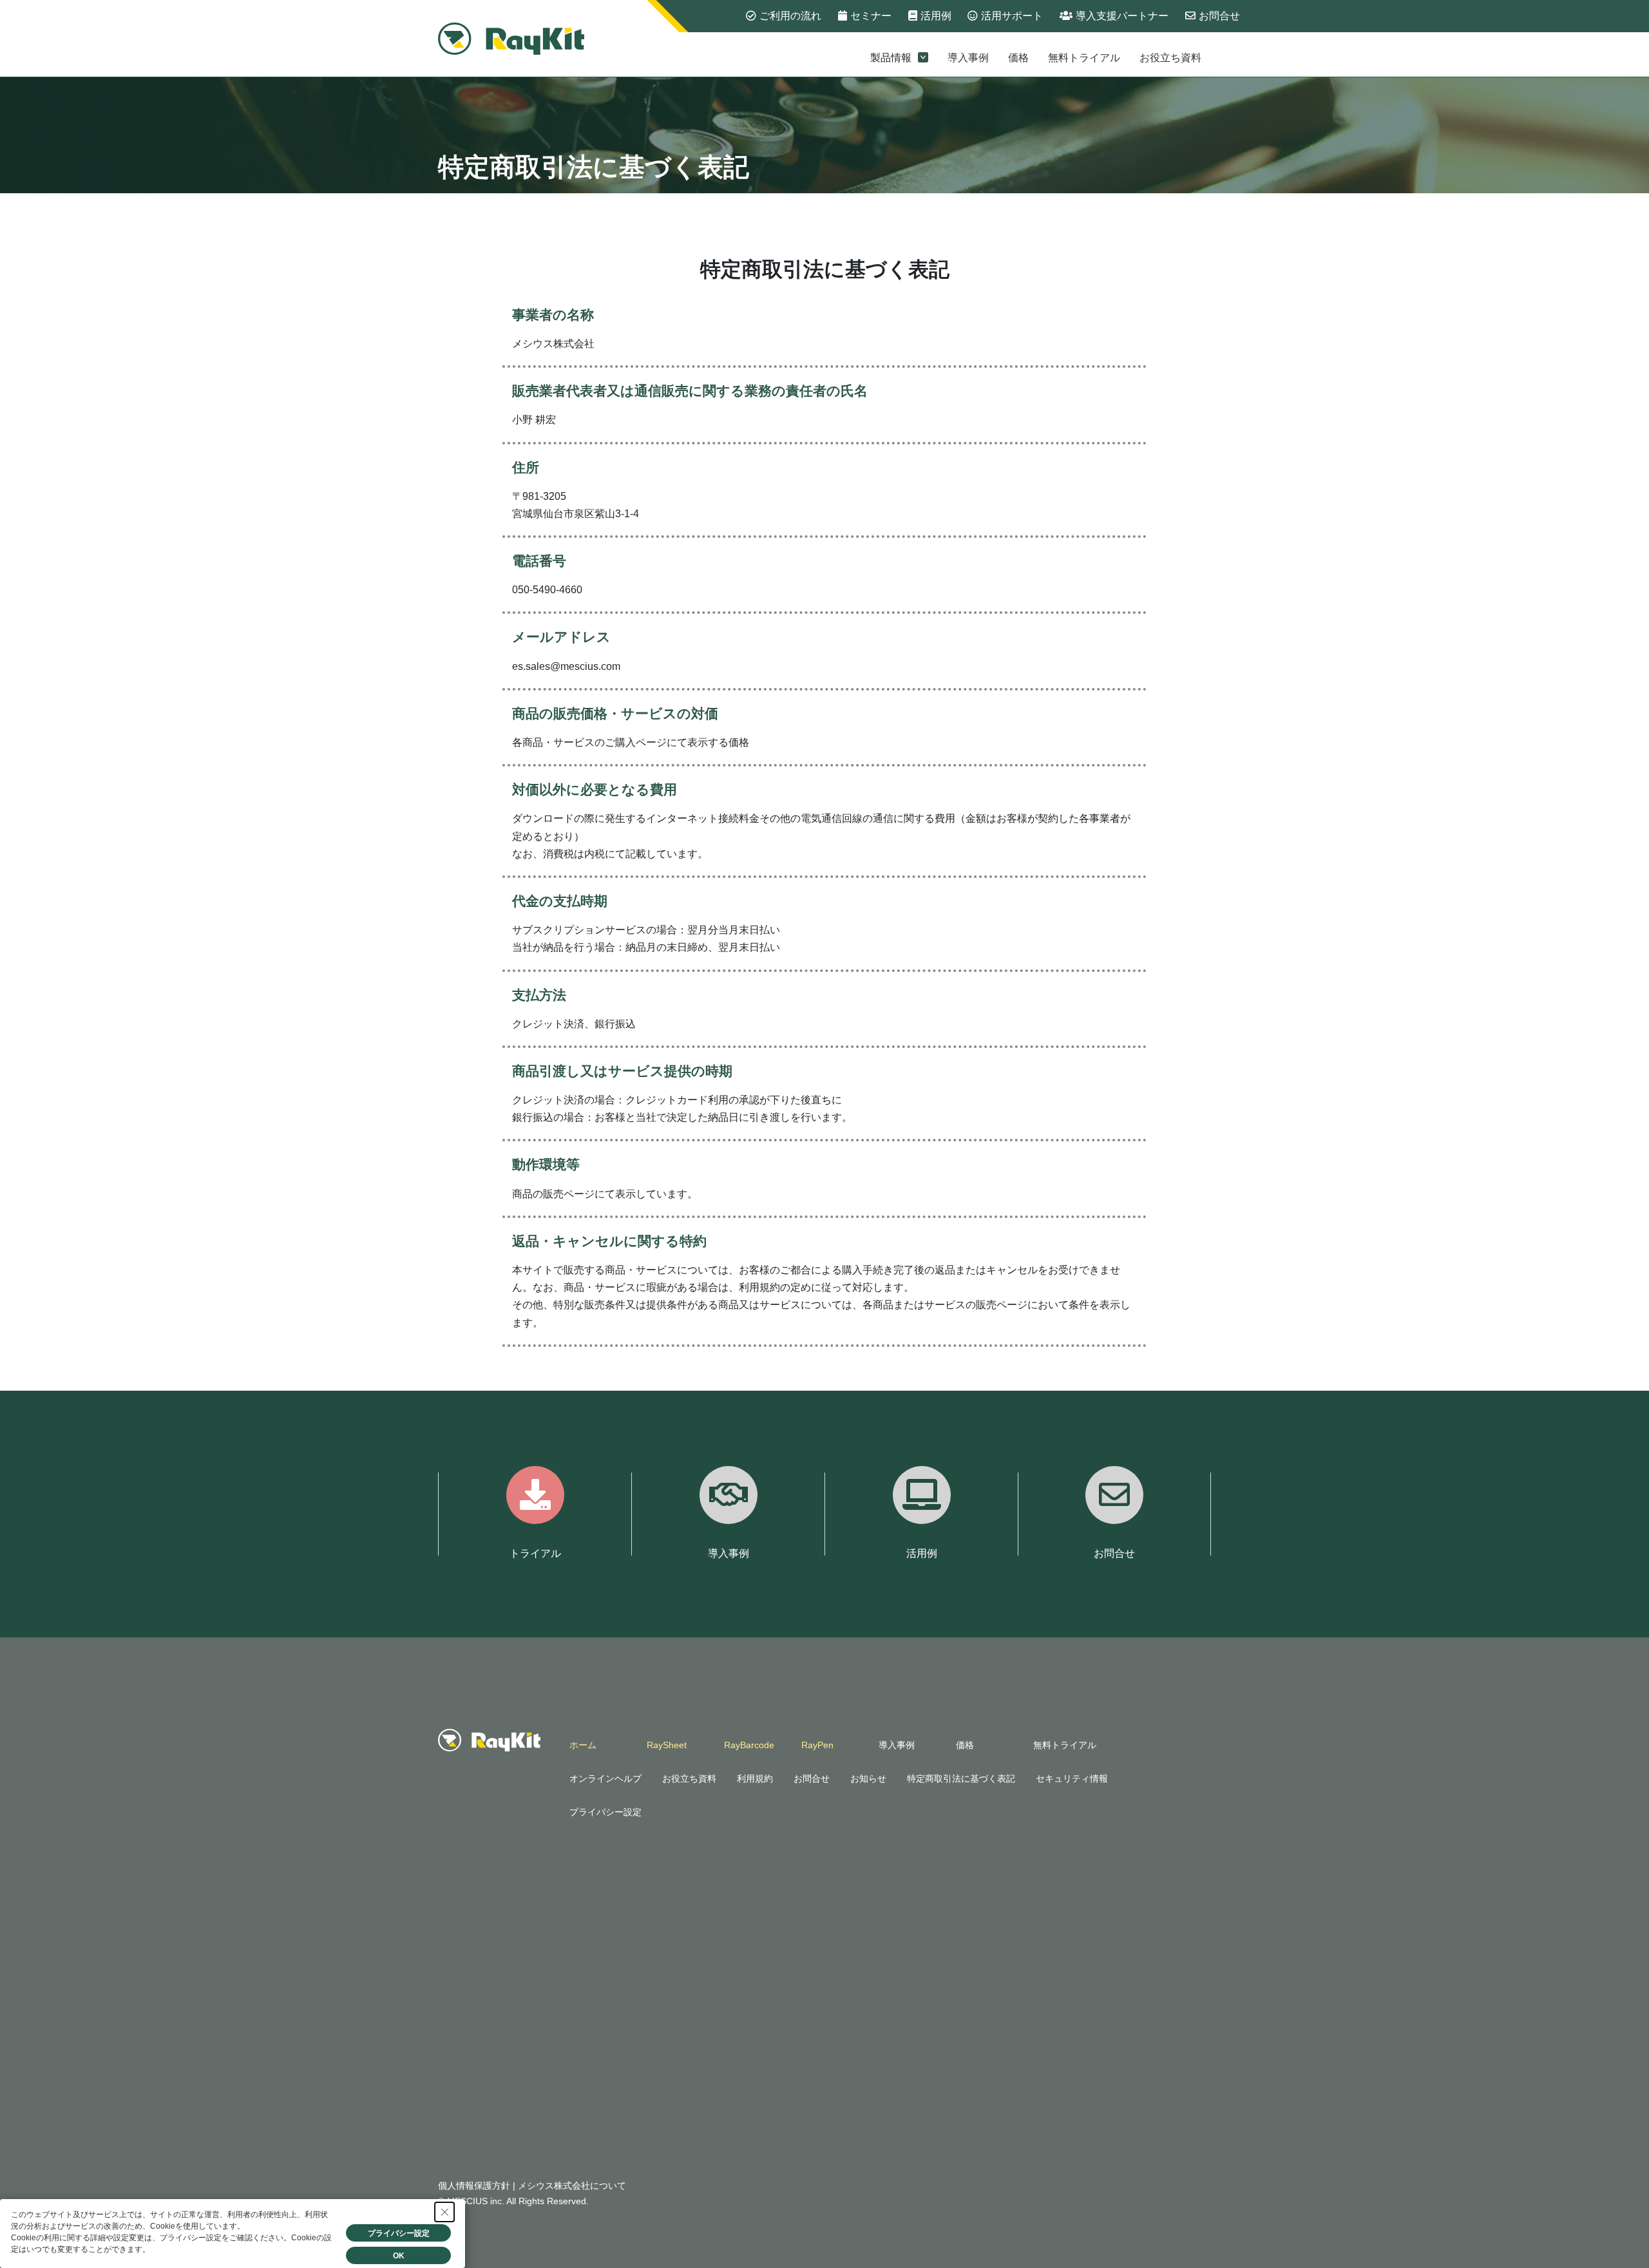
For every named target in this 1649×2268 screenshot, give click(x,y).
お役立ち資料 (1170, 58)
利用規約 (755, 1778)
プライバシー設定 (605, 1812)
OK (399, 2256)
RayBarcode (749, 1745)
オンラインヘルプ (605, 1778)
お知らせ (868, 1778)
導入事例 (968, 58)
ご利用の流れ (790, 16)
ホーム (583, 1745)
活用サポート (1012, 16)
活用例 (936, 16)
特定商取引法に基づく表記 (961, 1778)
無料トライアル (1084, 58)
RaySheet (667, 1745)
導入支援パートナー (1122, 16)
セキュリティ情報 (1072, 1778)
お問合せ (1219, 16)
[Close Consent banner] (444, 2212)
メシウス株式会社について (572, 2186)
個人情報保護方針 (474, 2186)
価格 (1018, 58)
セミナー (871, 16)
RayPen (817, 1745)
